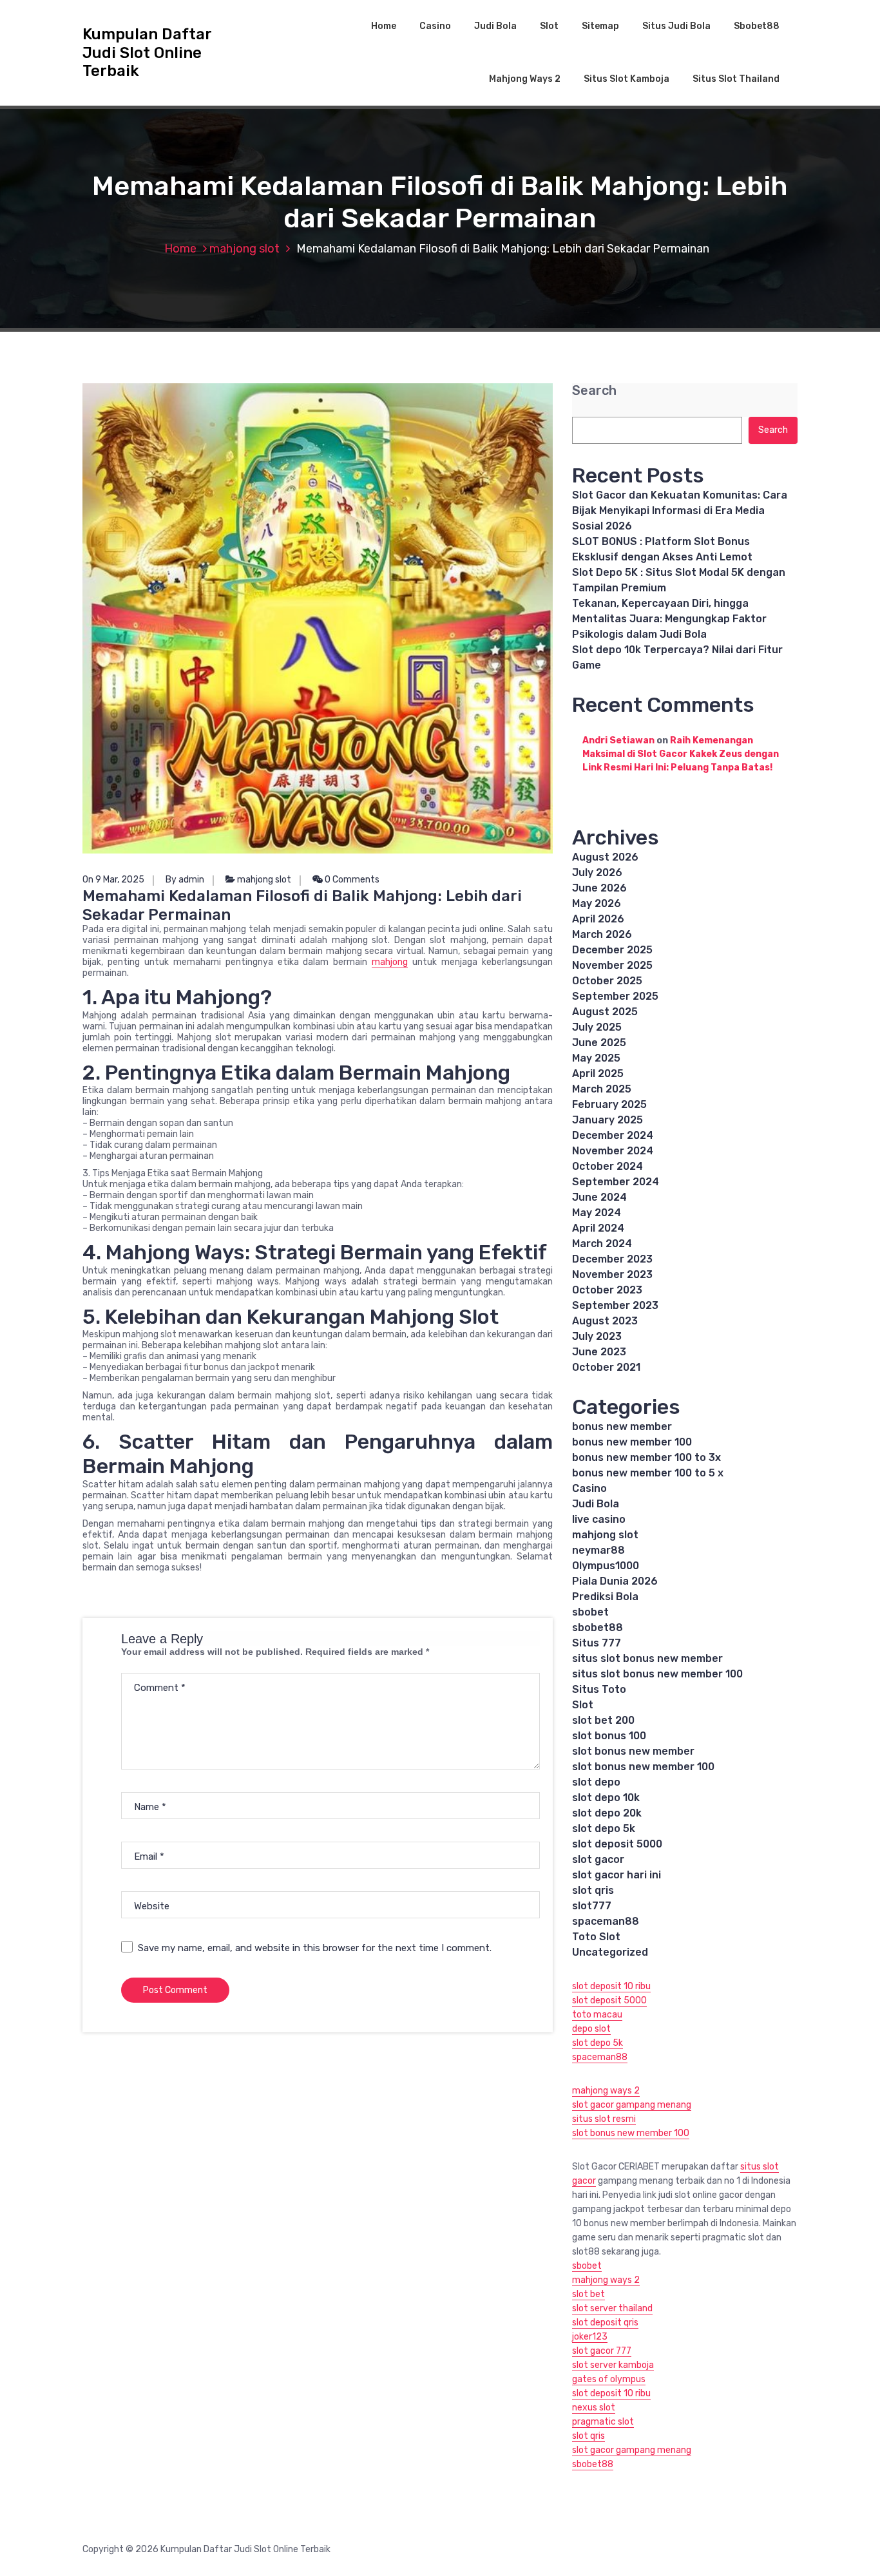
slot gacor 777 (602, 2351)
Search (594, 391)
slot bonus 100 (609, 1736)
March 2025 (602, 1089)
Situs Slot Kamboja (627, 79)
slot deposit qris (605, 2323)
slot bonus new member (633, 1751)
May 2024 (597, 1213)
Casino (435, 26)
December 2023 (612, 1259)
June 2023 (599, 1352)
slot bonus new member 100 (643, 1767)
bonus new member (622, 1426)
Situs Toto (599, 1689)
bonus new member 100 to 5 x (648, 1473)
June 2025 (599, 1043)
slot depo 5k (604, 1828)
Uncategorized (610, 1952)
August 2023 (605, 1321)
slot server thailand (612, 2308)
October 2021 (606, 1367)
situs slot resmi (604, 2119)
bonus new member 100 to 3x (646, 1457)
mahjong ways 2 (606, 2091)
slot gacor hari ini (617, 1875)
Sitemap (600, 26)
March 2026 (602, 934)
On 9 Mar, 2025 (113, 880)
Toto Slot (596, 1937)
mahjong (390, 962)
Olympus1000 (606, 1566)
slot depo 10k (606, 1798)
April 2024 (598, 1228)
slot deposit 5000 (617, 1844)
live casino (599, 1519)
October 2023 (607, 1290)
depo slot (591, 2029)
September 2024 (616, 1182)
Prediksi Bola (605, 1597)
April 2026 (598, 919)
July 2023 (597, 1336)
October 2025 (607, 981)
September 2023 (615, 1305)
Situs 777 (597, 1643)
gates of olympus (609, 2379)
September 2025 (615, 996)
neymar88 (598, 1550)
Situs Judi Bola (676, 26)
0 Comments (351, 880)
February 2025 (609, 1104)
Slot (549, 26)
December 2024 (613, 1135)
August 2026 (605, 857)
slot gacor (598, 1859)
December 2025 (612, 950)
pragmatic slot (603, 2422)
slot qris (593, 1890)
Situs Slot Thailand (736, 79)
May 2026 (597, 903)
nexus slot (594, 2408)
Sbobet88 (757, 26)
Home (384, 26)
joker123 (590, 2337)
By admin (185, 880)
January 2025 (607, 1120)
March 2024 (602, 1244)
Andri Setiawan (618, 740)
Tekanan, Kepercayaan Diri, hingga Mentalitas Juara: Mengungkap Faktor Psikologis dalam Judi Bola (669, 619)
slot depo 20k (607, 1813)
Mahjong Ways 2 (525, 79)
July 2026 (597, 873)
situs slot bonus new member (647, 1658)
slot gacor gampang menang (632, 2105)
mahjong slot (244, 249)
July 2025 (597, 1027)
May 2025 (596, 1058)
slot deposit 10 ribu (611, 1986)
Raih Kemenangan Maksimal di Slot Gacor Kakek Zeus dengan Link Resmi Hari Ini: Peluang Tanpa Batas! (681, 754)
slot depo (596, 1782)
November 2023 (612, 1274)
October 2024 (607, 1166)
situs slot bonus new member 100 (657, 1674)
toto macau (597, 2015)
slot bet (588, 2294)
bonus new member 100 (632, 1442)
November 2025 (612, 965)
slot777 (592, 1906)
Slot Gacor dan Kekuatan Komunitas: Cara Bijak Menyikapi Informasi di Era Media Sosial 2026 (680, 510)
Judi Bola (495, 26)
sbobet (590, 1612)
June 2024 (599, 1197)
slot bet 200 (603, 1720)
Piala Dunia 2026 (615, 1581)
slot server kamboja (613, 2365)
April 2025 (598, 1073)
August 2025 (605, 1012)
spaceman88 (606, 1921)
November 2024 (613, 1151)
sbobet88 (598, 1627)
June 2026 (599, 888)
